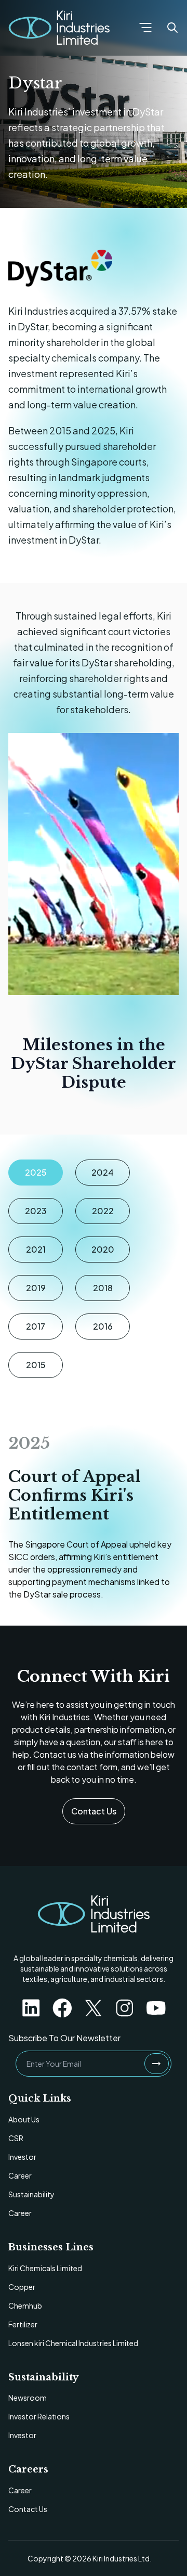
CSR (16, 2138)
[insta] (125, 2008)
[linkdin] (31, 2008)
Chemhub (25, 2305)
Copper (22, 2287)
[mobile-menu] (145, 28)
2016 (103, 1326)
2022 (103, 1211)
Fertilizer (23, 2324)
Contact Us (94, 1811)
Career (20, 2175)
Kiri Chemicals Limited (45, 2268)
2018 (103, 1288)
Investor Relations (39, 2416)
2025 (36, 1172)
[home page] (94, 1914)
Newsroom (28, 2398)
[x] (94, 2008)
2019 (36, 1288)
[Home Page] (59, 28)
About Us (24, 2119)
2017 (36, 1326)
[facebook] (62, 2008)
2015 (36, 1365)
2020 (103, 1249)
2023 (36, 1211)
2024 (103, 1172)
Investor (22, 2157)
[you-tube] (156, 2008)
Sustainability (31, 2194)
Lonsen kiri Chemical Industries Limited (73, 2343)
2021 (36, 1249)
